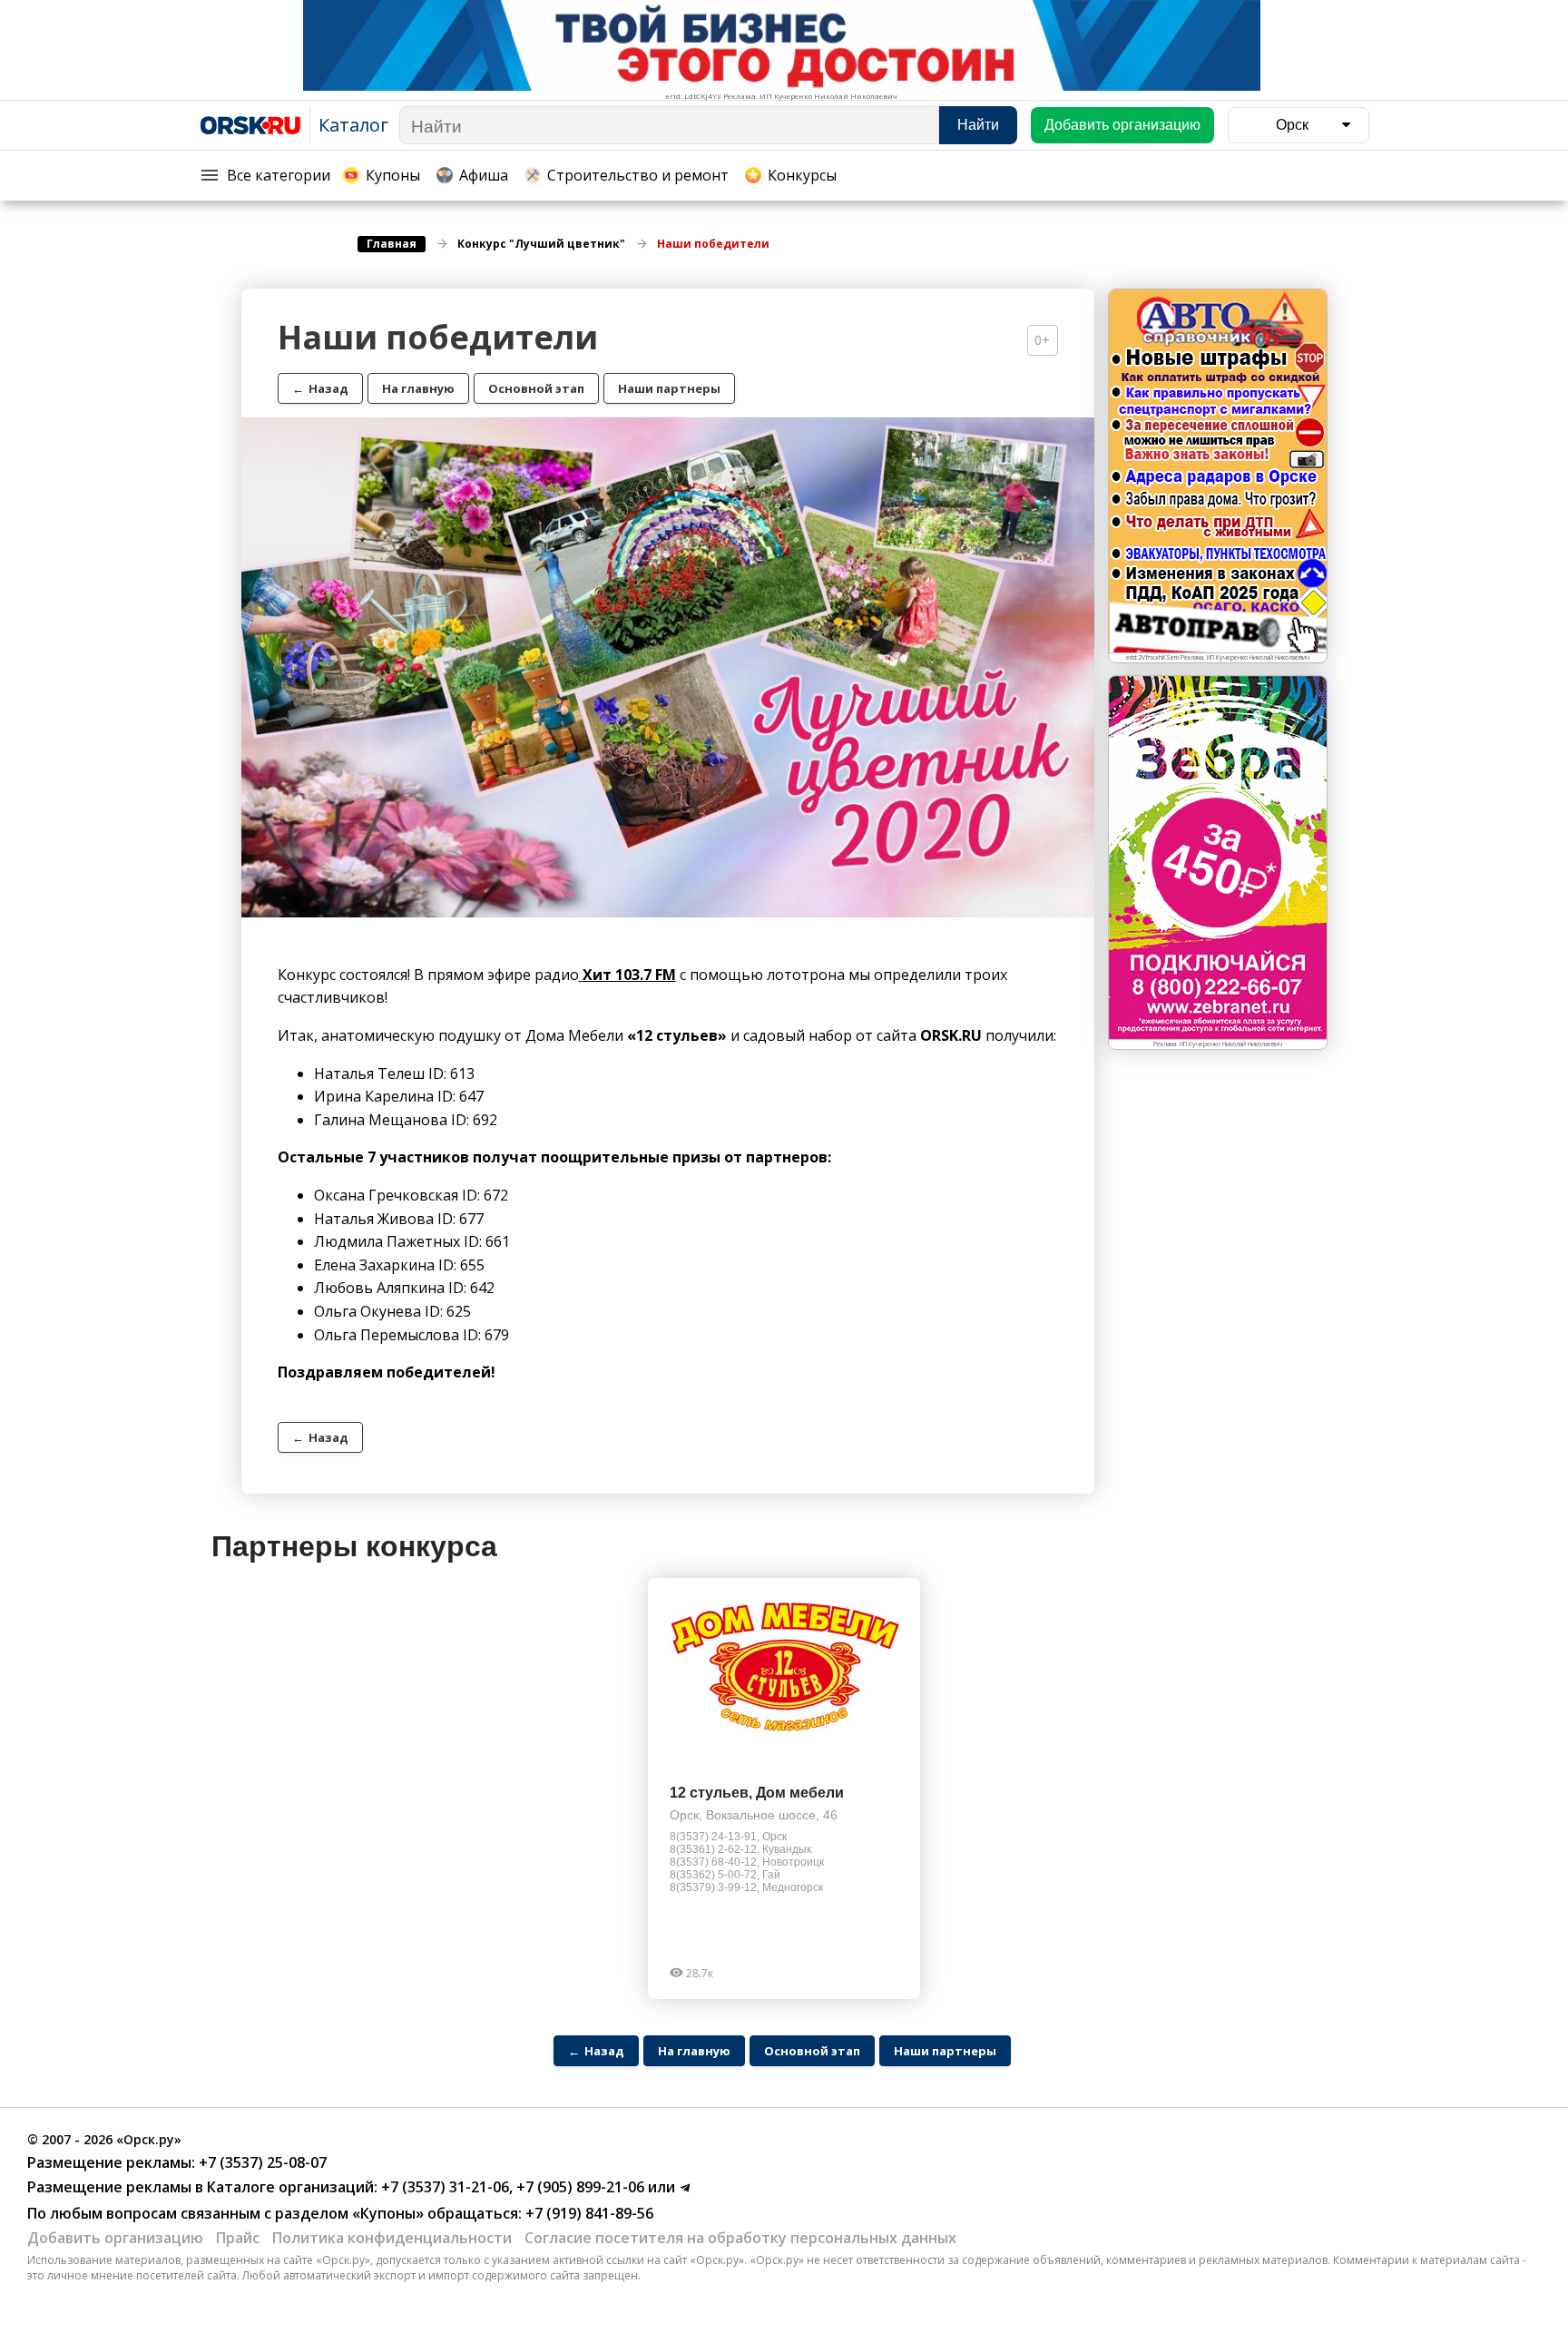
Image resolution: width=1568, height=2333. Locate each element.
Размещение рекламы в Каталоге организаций (201, 2187)
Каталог (353, 125)
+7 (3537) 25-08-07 (261, 2162)
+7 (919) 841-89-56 (588, 2213)
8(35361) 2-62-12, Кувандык (740, 1849)
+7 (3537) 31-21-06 (443, 2187)
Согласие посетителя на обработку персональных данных (740, 2238)
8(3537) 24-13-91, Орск (728, 1837)
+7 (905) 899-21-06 (578, 2187)
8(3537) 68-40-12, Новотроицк (747, 1862)
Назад (320, 388)
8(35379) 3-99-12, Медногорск (746, 1887)
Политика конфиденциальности (392, 2238)
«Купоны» (388, 2213)
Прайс (238, 2238)
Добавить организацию (115, 2238)
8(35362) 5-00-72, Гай (725, 1875)
